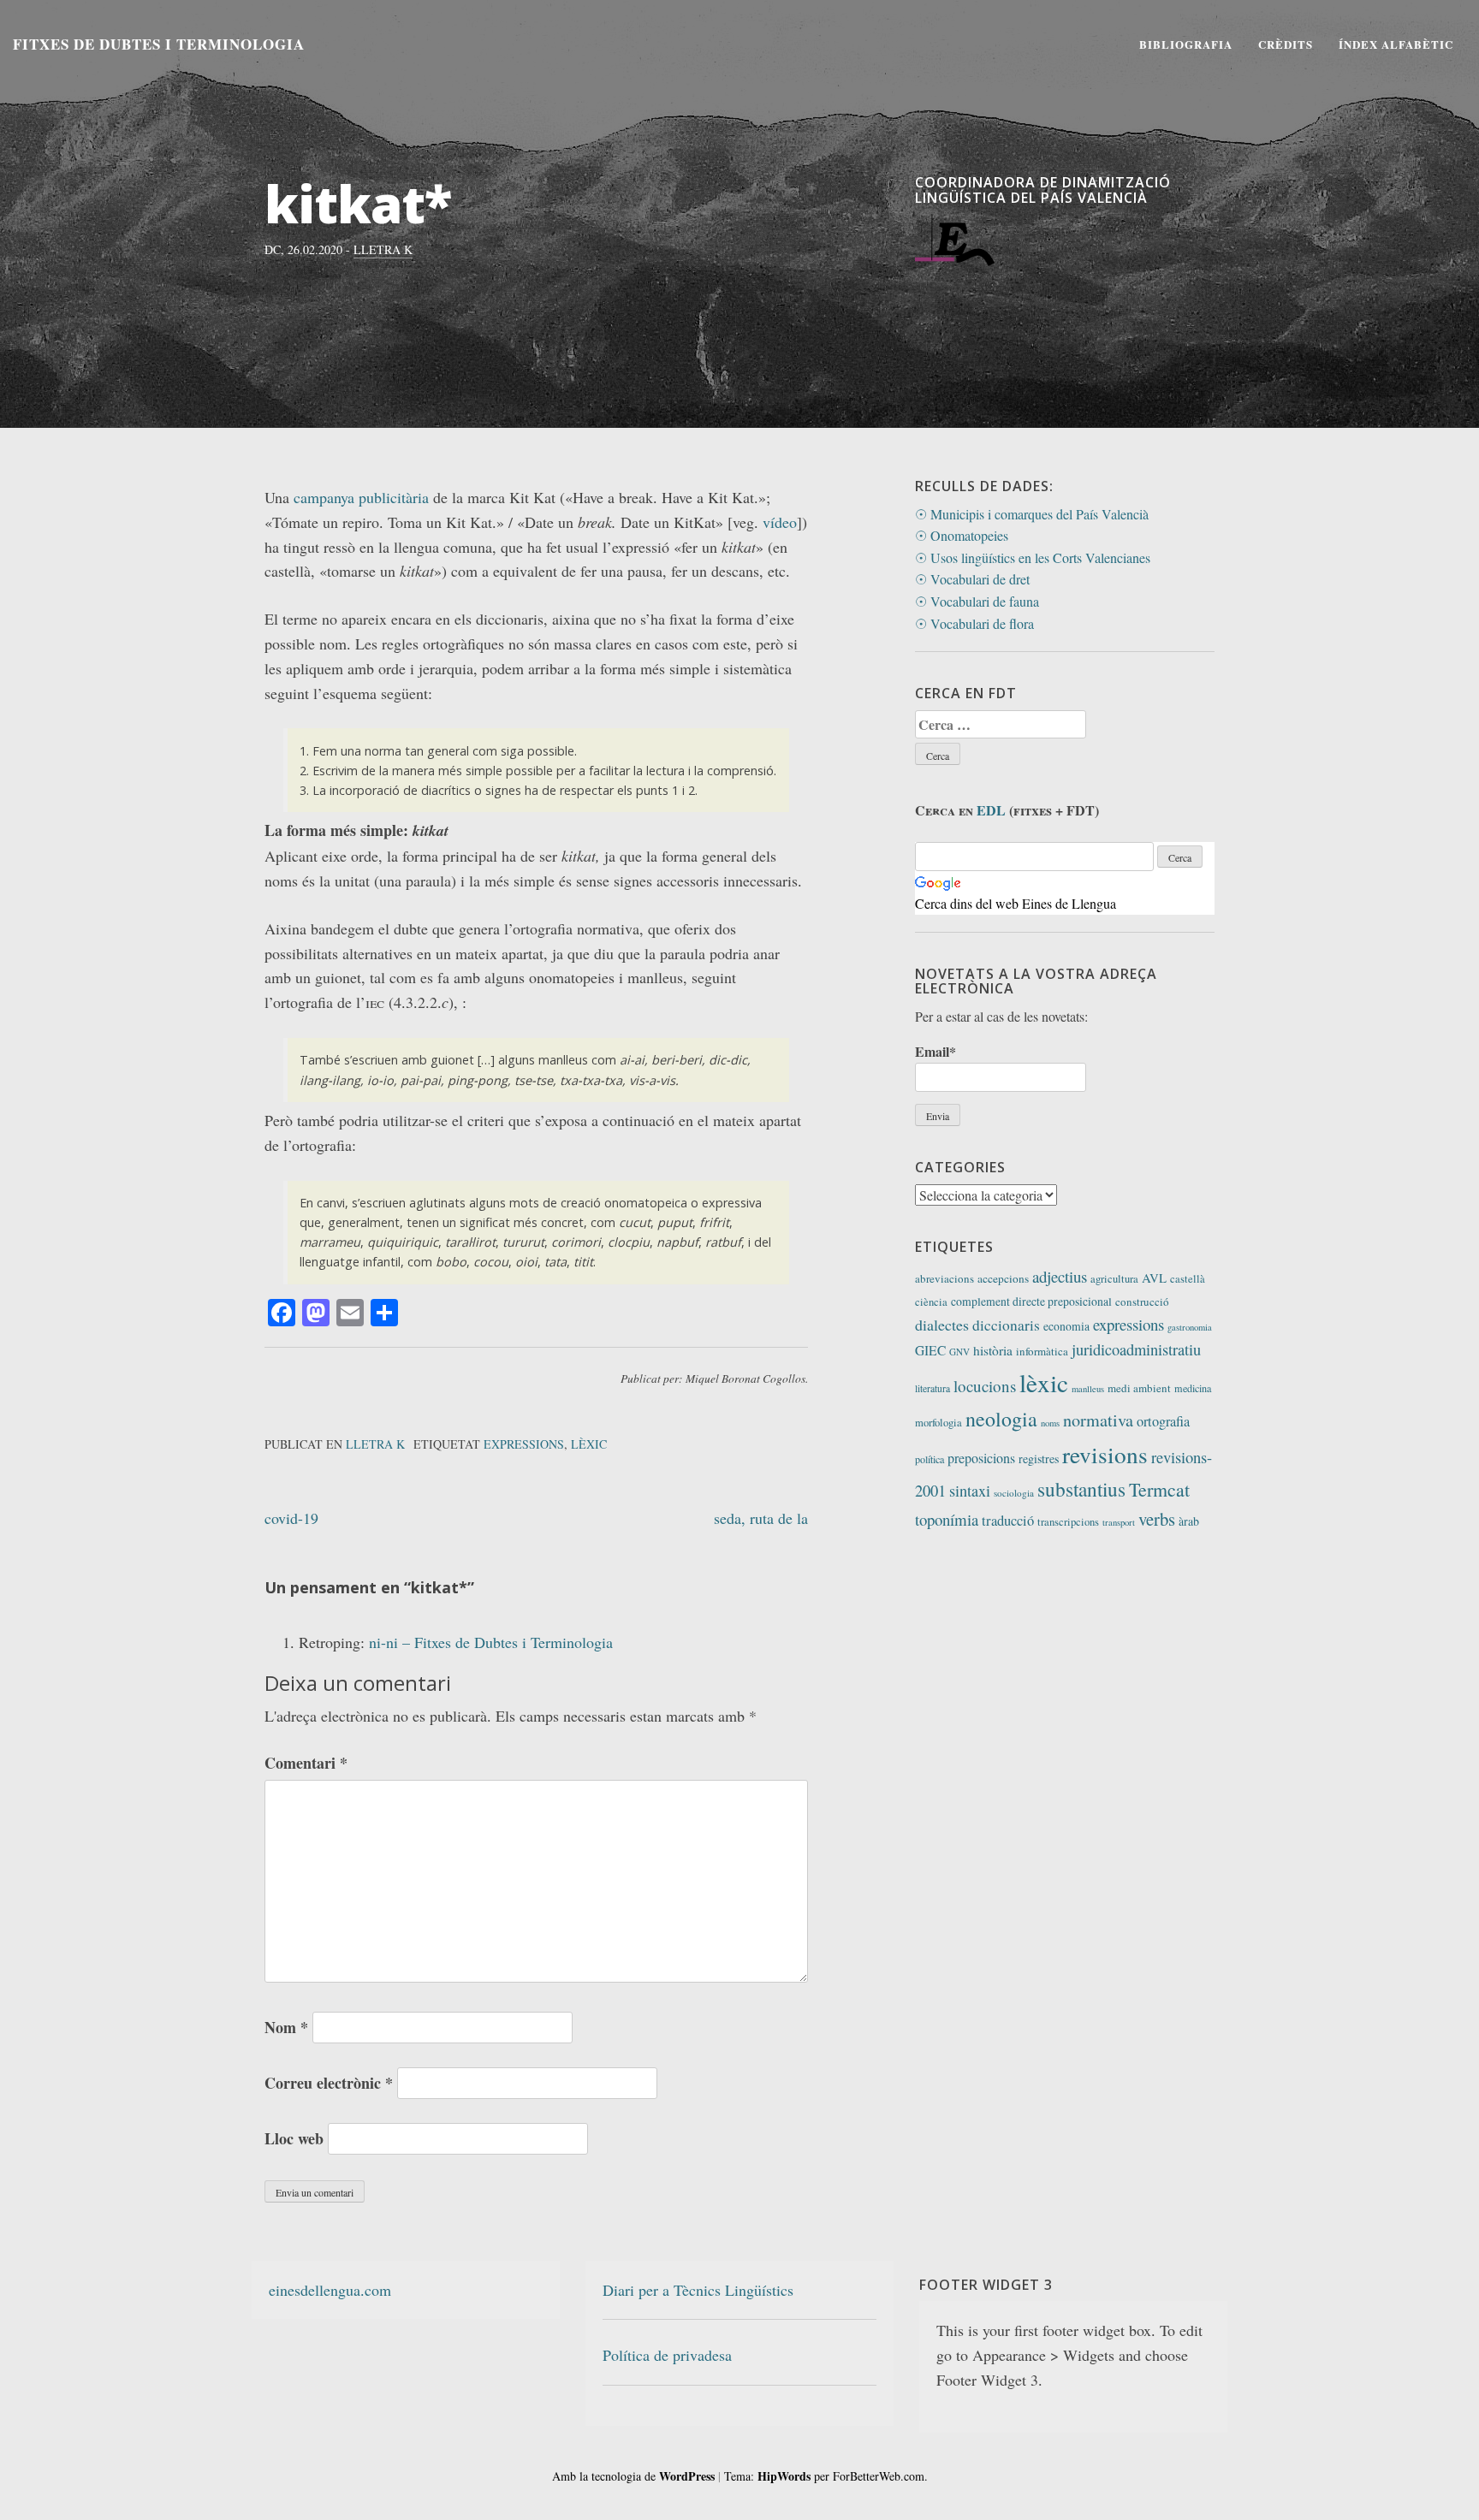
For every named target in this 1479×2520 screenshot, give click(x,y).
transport (1119, 1522)
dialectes (942, 1325)
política (930, 1459)
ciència (931, 1302)
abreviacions (944, 1278)
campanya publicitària (361, 497)
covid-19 (291, 1518)
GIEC (930, 1350)
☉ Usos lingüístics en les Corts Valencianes (1033, 557)
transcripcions (1068, 1522)
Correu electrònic (329, 2083)
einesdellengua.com (330, 2290)
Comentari (306, 1763)
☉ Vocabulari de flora (974, 623)
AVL (1154, 1278)
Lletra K (383, 249)
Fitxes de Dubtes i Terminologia (159, 44)
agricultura (1114, 1279)
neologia (1001, 1419)
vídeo (780, 522)
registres (1039, 1459)
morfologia (938, 1423)
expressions (524, 1444)
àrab (1189, 1521)
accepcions (1003, 1278)
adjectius (1060, 1276)
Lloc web (294, 2138)
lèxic (589, 1444)
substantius (1081, 1489)
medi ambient (1139, 1388)
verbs (1157, 1519)
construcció (1142, 1302)
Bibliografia (1186, 44)
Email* (936, 1051)
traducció (1008, 1521)
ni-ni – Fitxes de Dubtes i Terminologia (491, 1642)
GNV (959, 1352)
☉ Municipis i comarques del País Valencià (1032, 514)
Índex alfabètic (1396, 44)
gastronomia (1190, 1327)
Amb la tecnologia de (633, 2476)
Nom (286, 2027)
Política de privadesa (667, 2355)
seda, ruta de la (761, 1518)
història (993, 1350)
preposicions (981, 1458)
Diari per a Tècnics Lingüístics (698, 2290)
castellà (1188, 1279)
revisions (1105, 1454)
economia (1066, 1326)
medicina (1193, 1388)
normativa (1098, 1420)
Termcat (1159, 1489)
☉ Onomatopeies (962, 535)
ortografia (1163, 1421)
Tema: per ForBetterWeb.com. (826, 2476)
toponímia (947, 1519)
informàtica (1042, 1351)
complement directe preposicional (1031, 1301)
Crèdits (1286, 44)
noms (1050, 1423)
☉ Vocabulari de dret (972, 579)
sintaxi (970, 1491)
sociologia (1014, 1493)
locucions (985, 1386)
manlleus (1088, 1389)
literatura (933, 1388)
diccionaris (1006, 1325)
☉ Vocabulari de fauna (977, 601)
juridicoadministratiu (1136, 1349)
